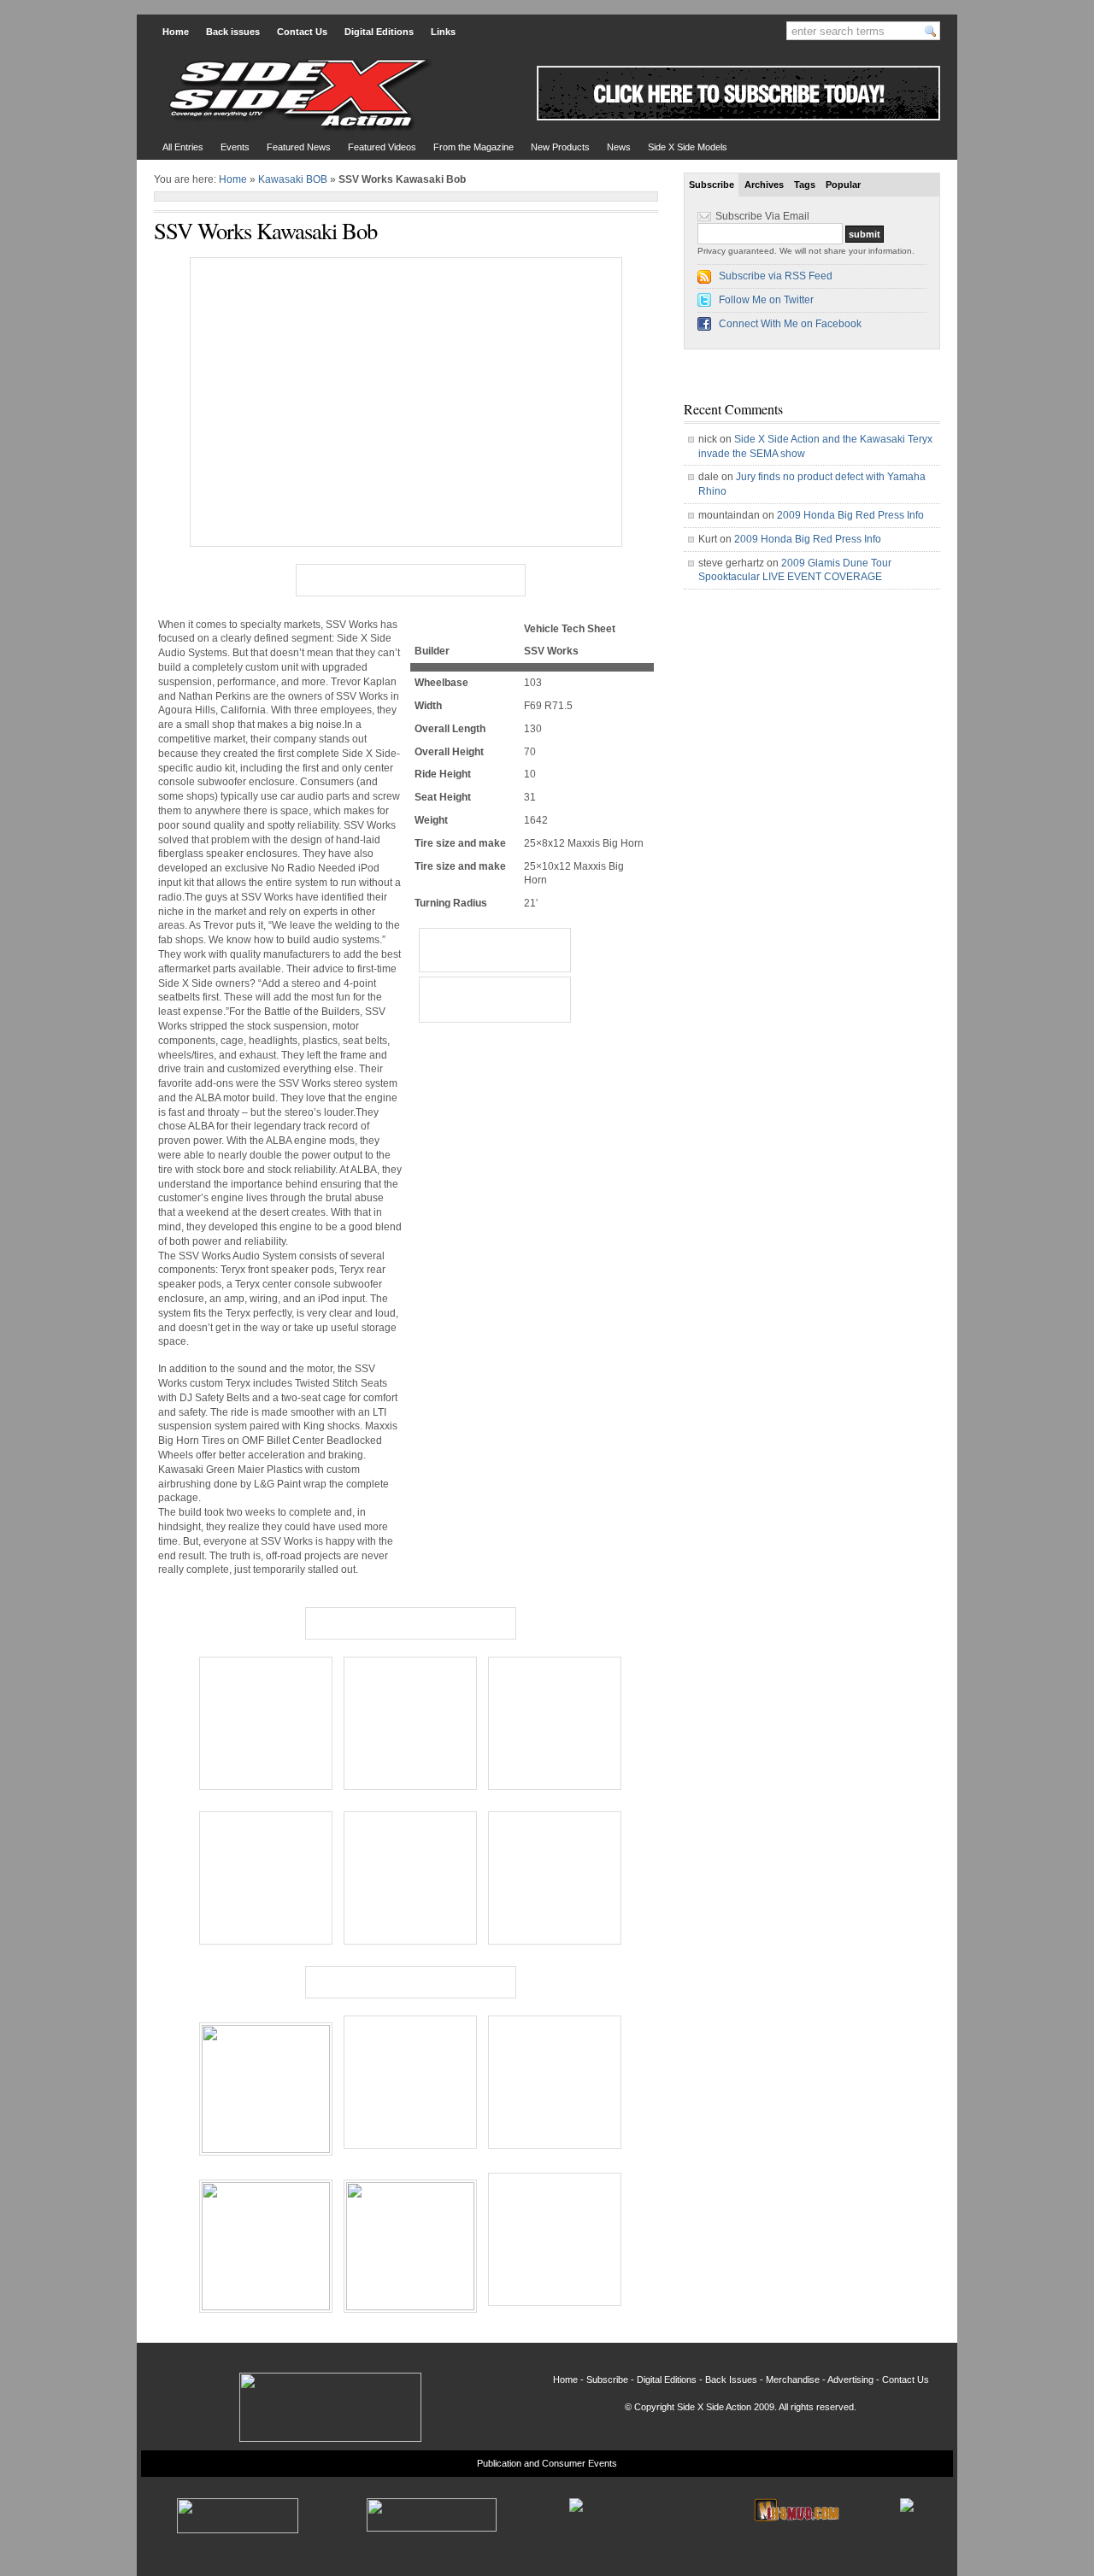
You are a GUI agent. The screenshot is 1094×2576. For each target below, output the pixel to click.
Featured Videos (382, 147)
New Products (560, 147)
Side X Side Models (688, 147)
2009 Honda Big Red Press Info (850, 515)
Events (235, 147)
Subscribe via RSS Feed (776, 276)
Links (443, 32)
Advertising (850, 2379)
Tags (805, 185)
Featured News (299, 147)
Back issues (233, 32)
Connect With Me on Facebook (790, 324)
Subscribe (712, 185)
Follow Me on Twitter (766, 300)
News (619, 147)
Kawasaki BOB (293, 179)
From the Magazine (473, 147)
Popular (843, 185)
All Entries (183, 147)
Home (176, 32)
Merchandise (793, 2379)
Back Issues (731, 2379)
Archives (764, 185)
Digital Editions (379, 32)
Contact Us (302, 32)
